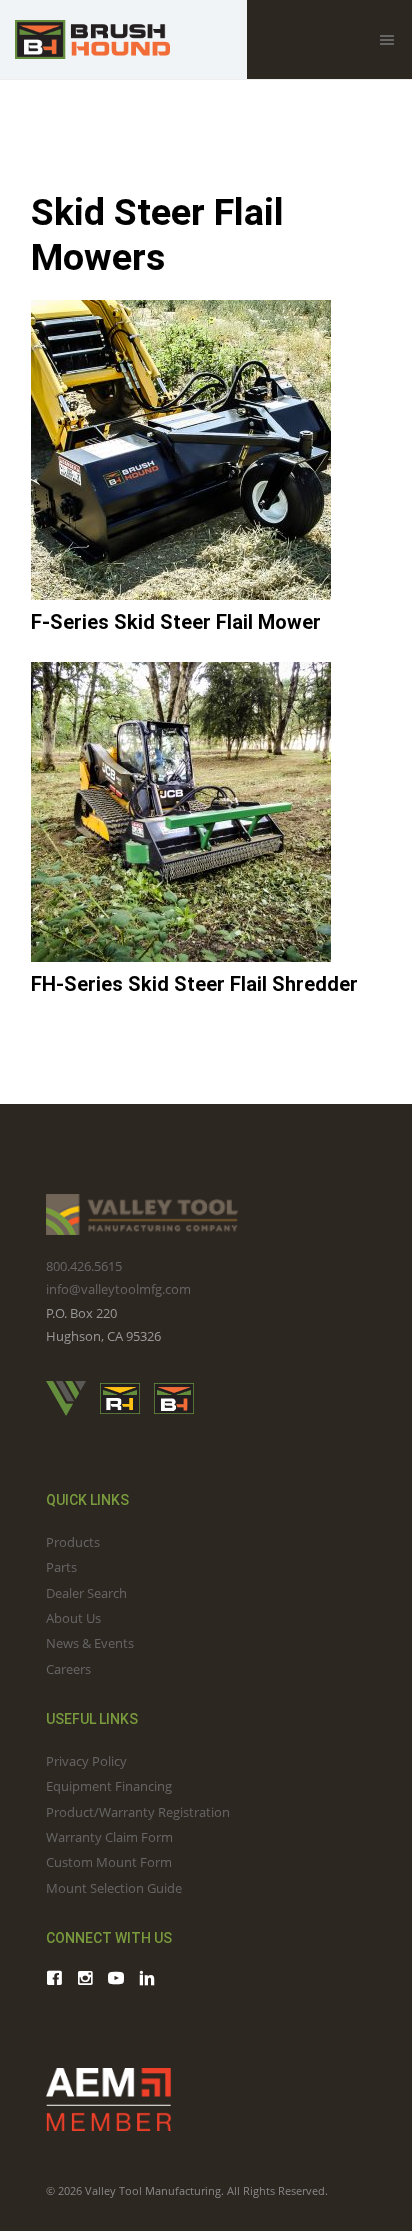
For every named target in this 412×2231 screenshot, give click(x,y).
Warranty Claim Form (109, 1837)
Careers (68, 1669)
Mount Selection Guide (114, 1888)
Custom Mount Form (109, 1862)
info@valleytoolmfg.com (118, 1289)
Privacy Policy (86, 1761)
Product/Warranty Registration (138, 1812)
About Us (73, 1618)
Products (73, 1542)
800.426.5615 (84, 1266)
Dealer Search (86, 1593)
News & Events (90, 1643)
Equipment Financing (109, 1786)
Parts (61, 1567)
